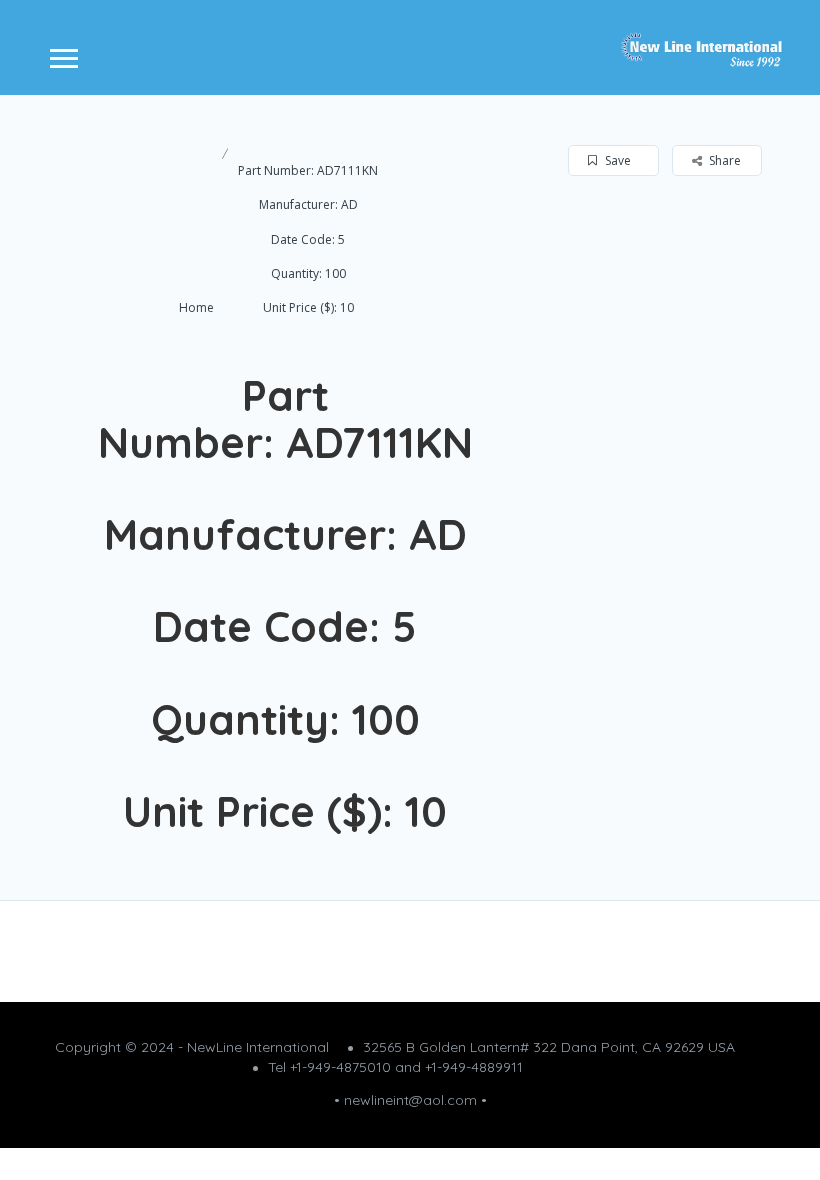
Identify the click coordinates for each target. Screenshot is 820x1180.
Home (196, 307)
